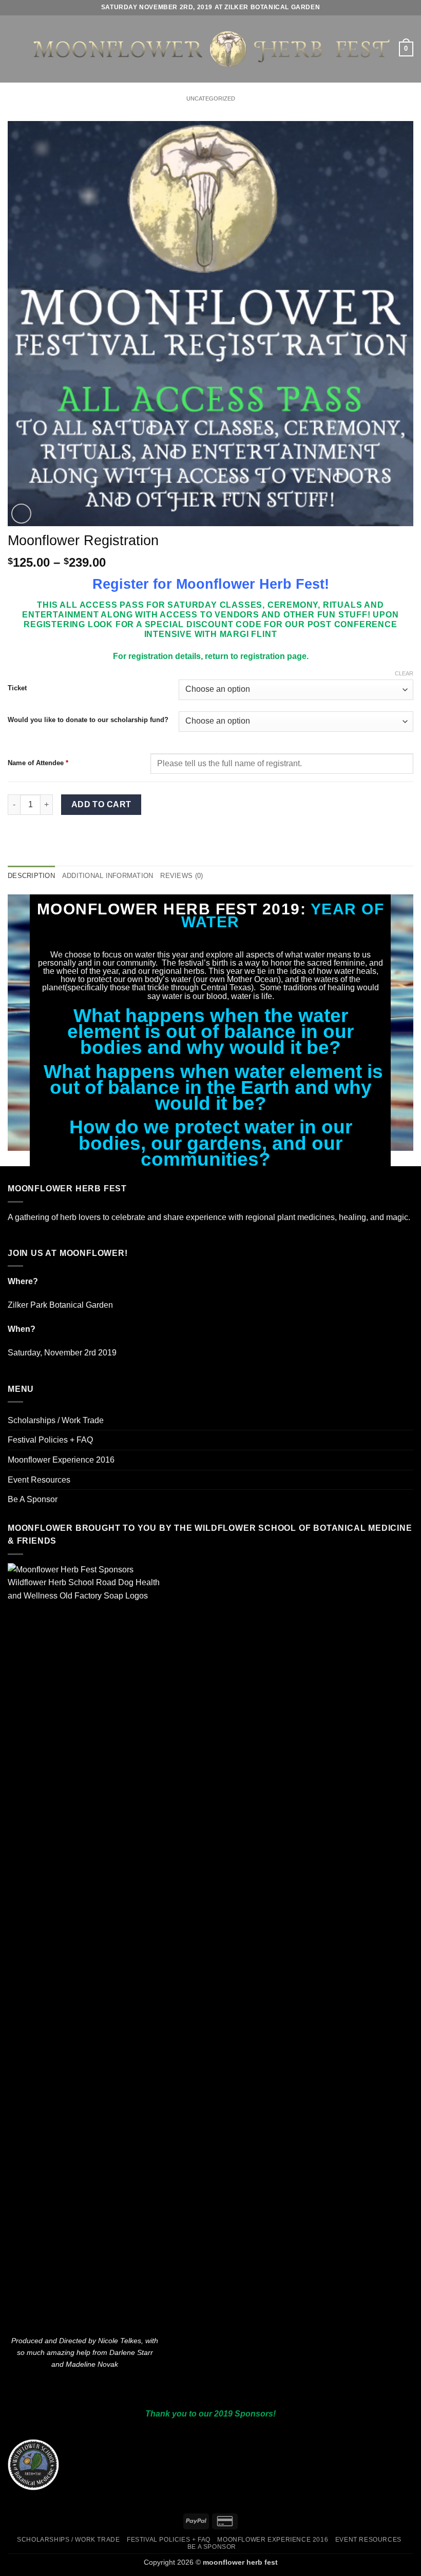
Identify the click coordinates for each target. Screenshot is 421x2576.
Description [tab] (31, 876)
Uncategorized (211, 98)
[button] (14, 49)
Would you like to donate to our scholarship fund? (88, 720)
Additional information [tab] (108, 876)
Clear (404, 673)
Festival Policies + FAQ (50, 1440)
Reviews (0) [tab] (181, 876)
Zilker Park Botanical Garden (60, 1305)
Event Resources (39, 1480)
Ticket (17, 688)
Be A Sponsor (33, 1499)
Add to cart (101, 804)
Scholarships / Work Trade (56, 1420)
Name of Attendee (38, 763)
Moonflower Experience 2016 (61, 1460)
